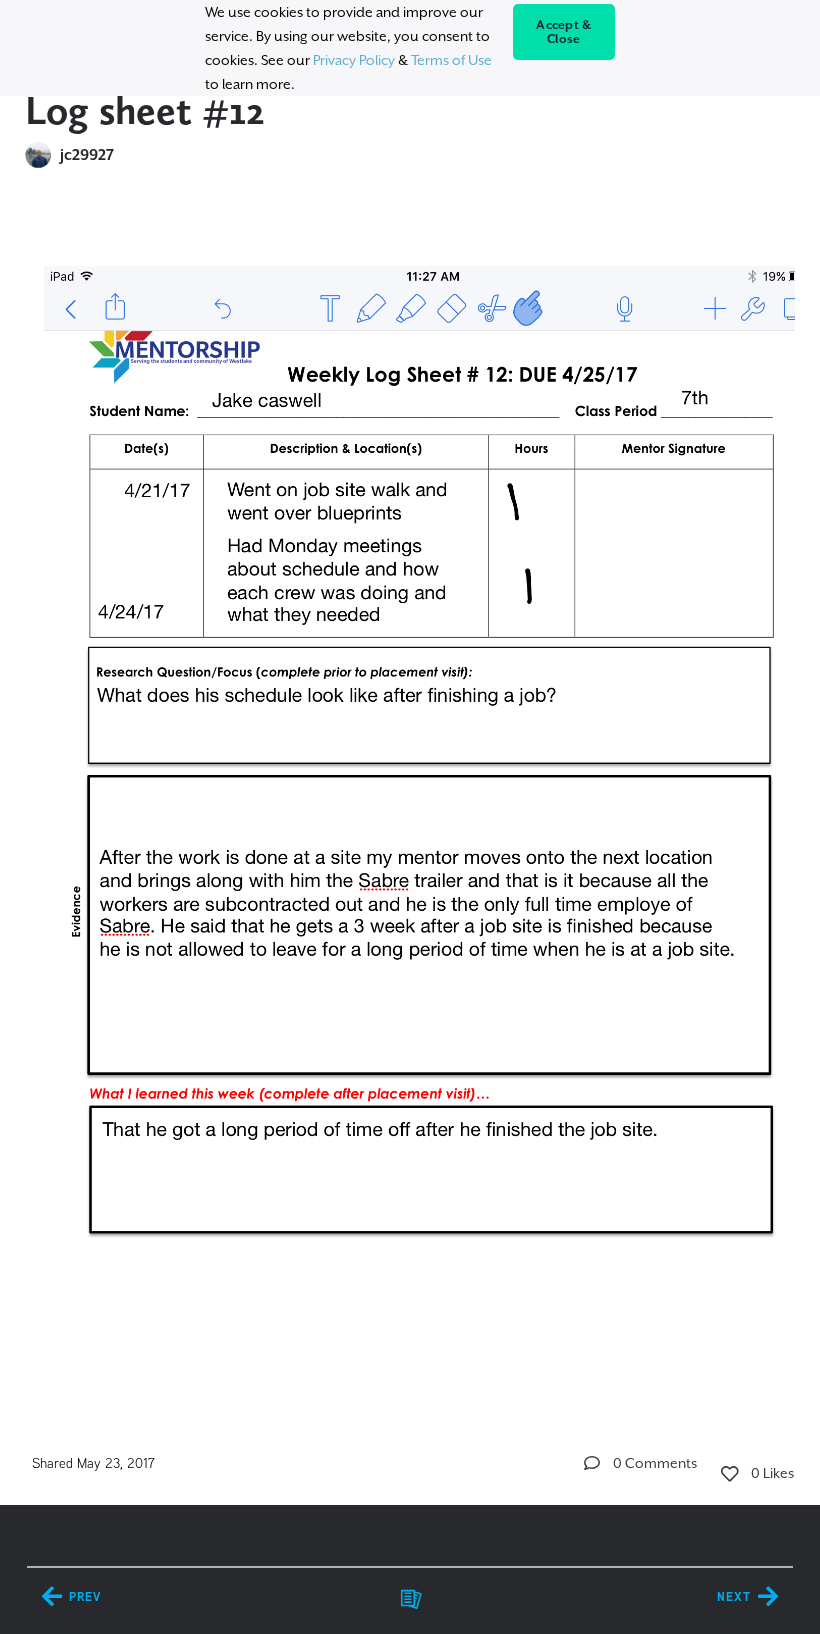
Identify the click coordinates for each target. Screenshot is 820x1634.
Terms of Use (451, 60)
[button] (592, 1463)
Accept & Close (563, 32)
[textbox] (410, 803)
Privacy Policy (354, 60)
